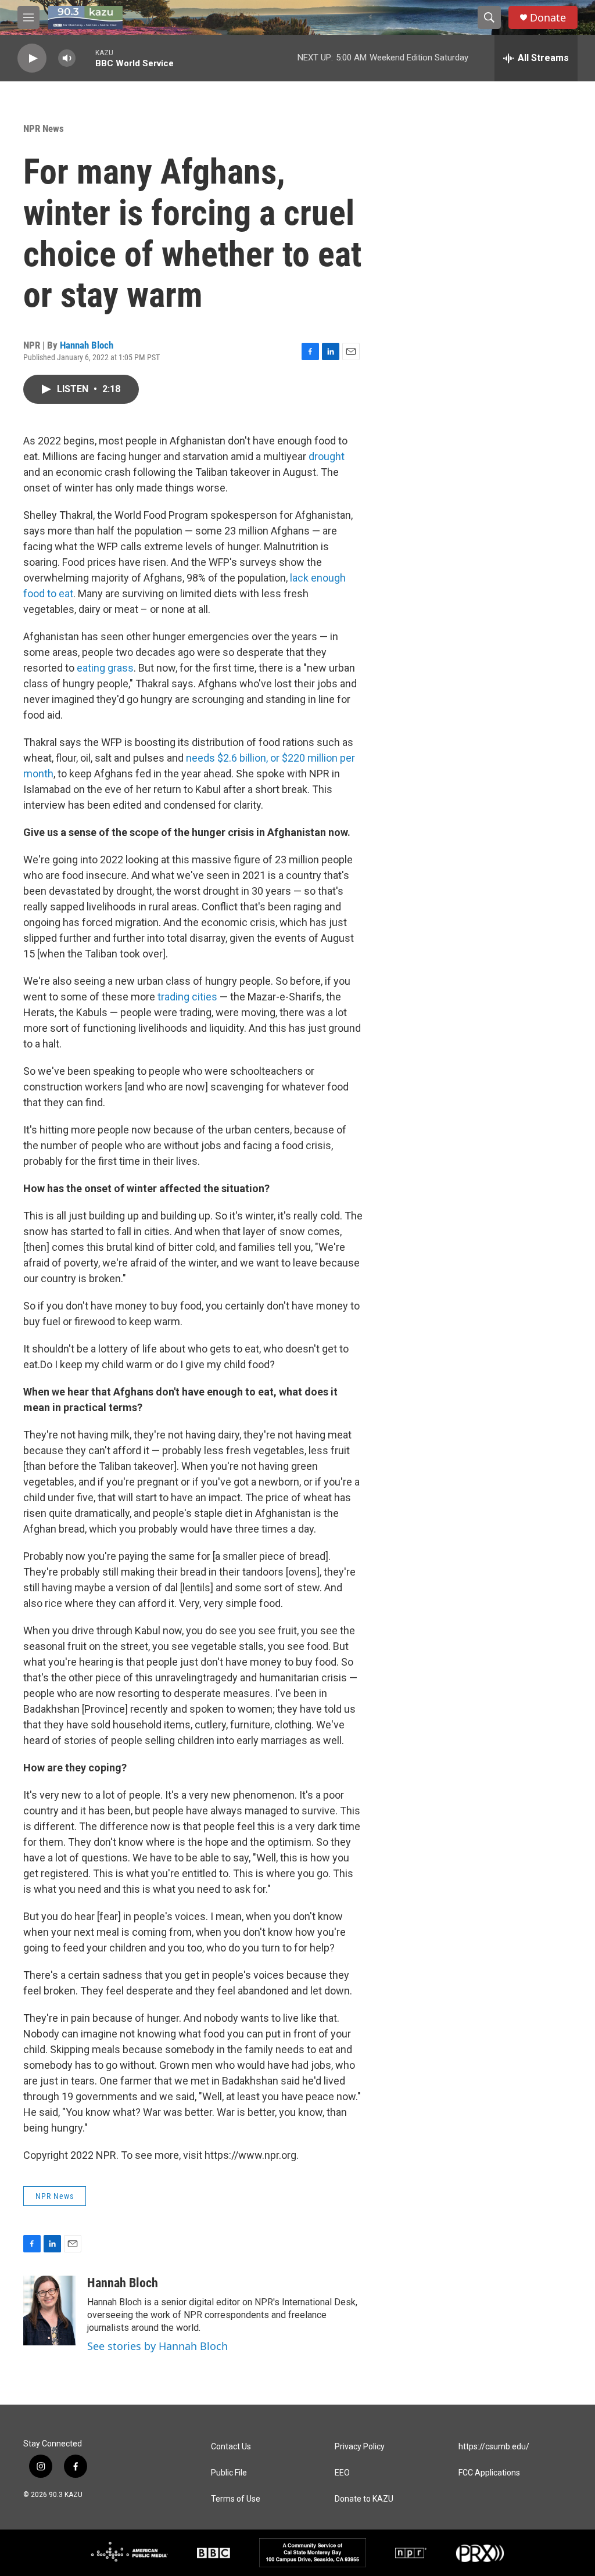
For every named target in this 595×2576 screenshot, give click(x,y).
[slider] (85, 58)
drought (327, 456)
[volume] (67, 58)
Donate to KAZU (364, 2499)
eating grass (105, 668)
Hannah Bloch (87, 345)
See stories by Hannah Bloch (157, 2346)
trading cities (187, 997)
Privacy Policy (360, 2447)
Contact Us (231, 2447)
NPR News (44, 128)
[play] (32, 58)
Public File (229, 2473)
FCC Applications (489, 2473)
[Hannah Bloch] (49, 2310)
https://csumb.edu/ (494, 2447)
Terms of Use (236, 2499)
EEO (342, 2473)
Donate (548, 18)
